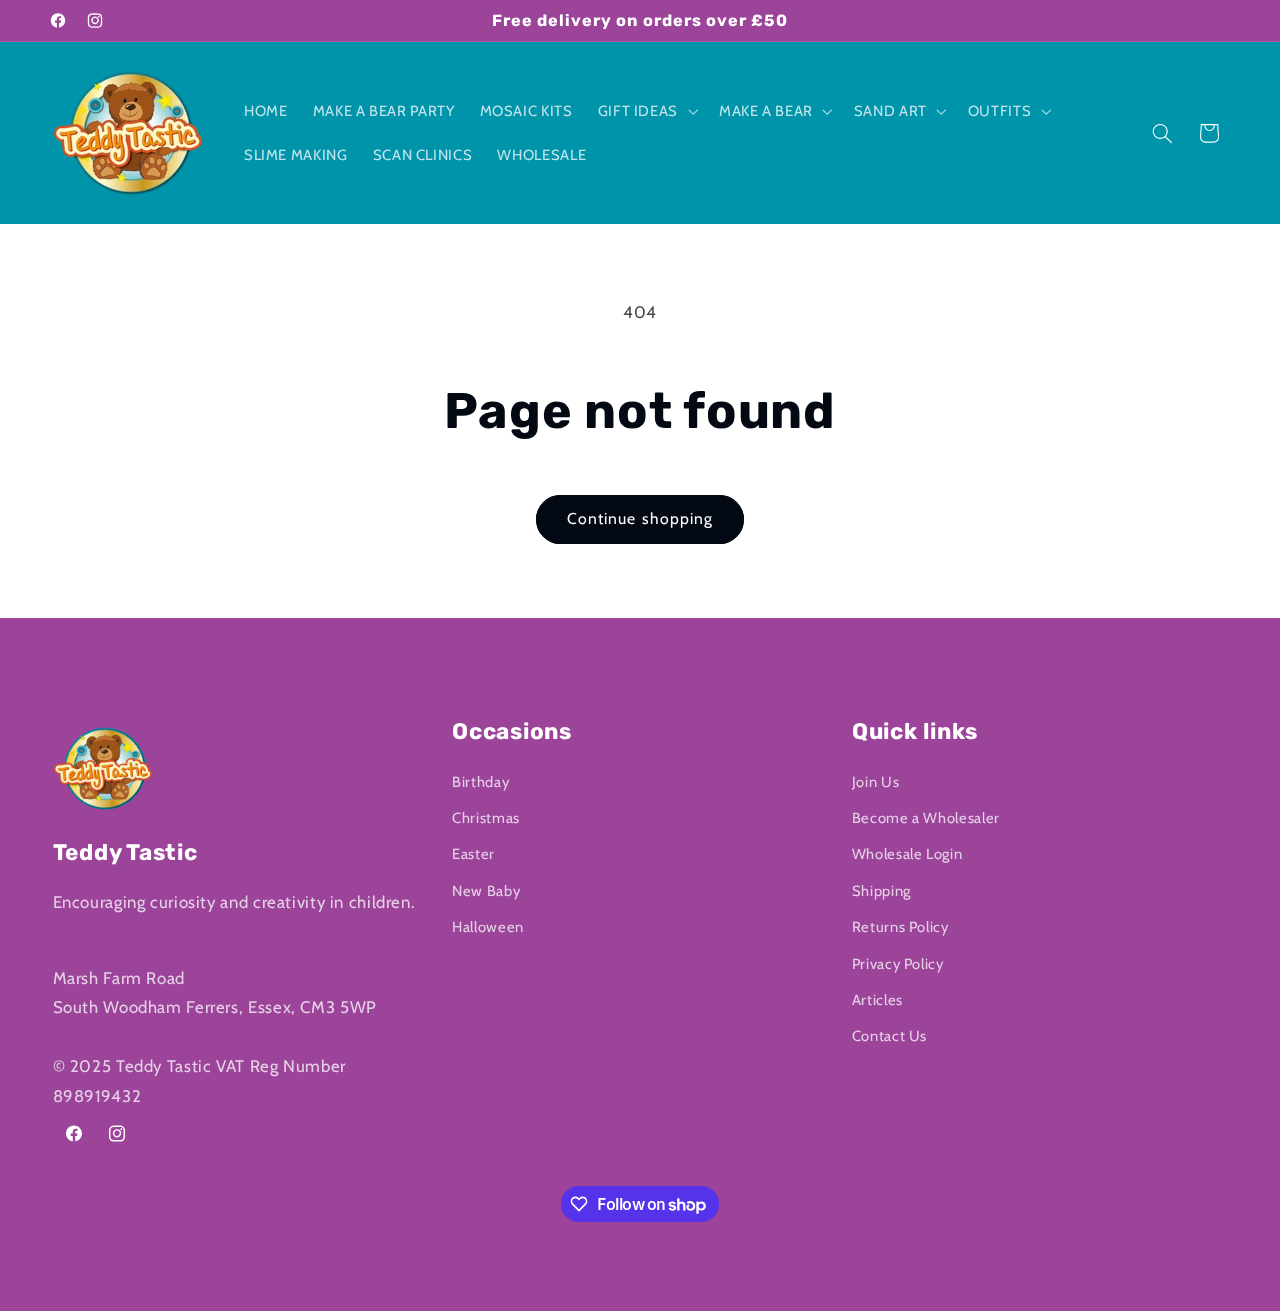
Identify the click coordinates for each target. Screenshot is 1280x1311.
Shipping (881, 891)
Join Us (875, 782)
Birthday (480, 782)
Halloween (488, 927)
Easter (473, 855)
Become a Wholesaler (926, 818)
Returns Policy (900, 927)
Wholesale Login (907, 855)
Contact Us (889, 1037)
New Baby (486, 891)
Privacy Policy (898, 964)
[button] (645, 111)
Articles (877, 1000)
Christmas (486, 818)
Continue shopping (640, 518)
